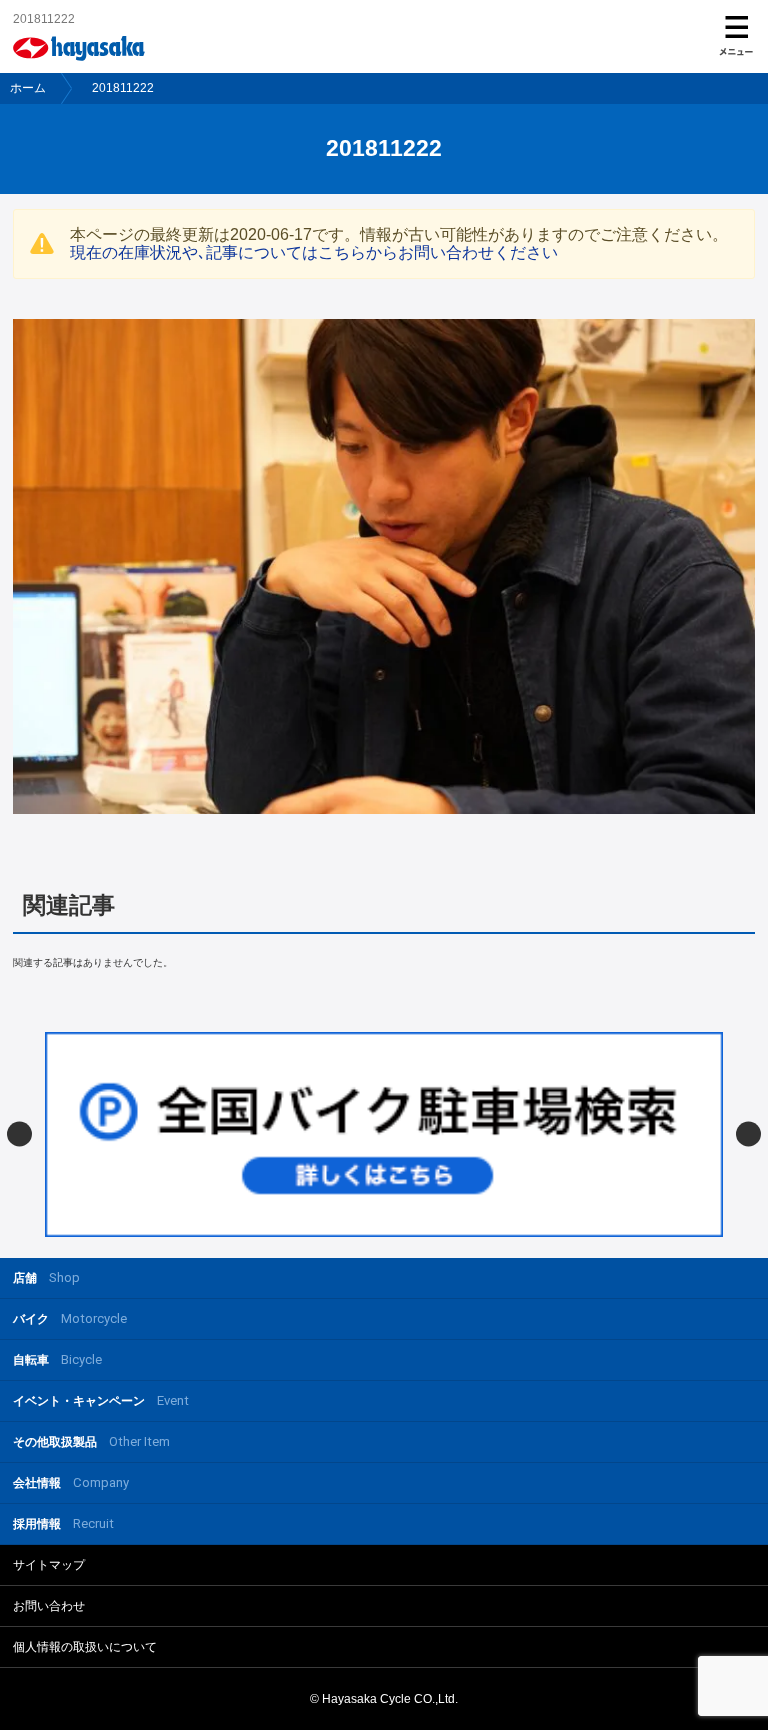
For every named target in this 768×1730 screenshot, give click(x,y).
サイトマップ (49, 1565)
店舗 (46, 1277)
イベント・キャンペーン (101, 1400)
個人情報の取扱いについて (85, 1647)
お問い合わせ (49, 1606)
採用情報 (63, 1523)
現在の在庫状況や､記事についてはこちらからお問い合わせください (314, 252)
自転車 (57, 1359)
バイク (70, 1318)
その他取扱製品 (91, 1441)
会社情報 (71, 1482)
